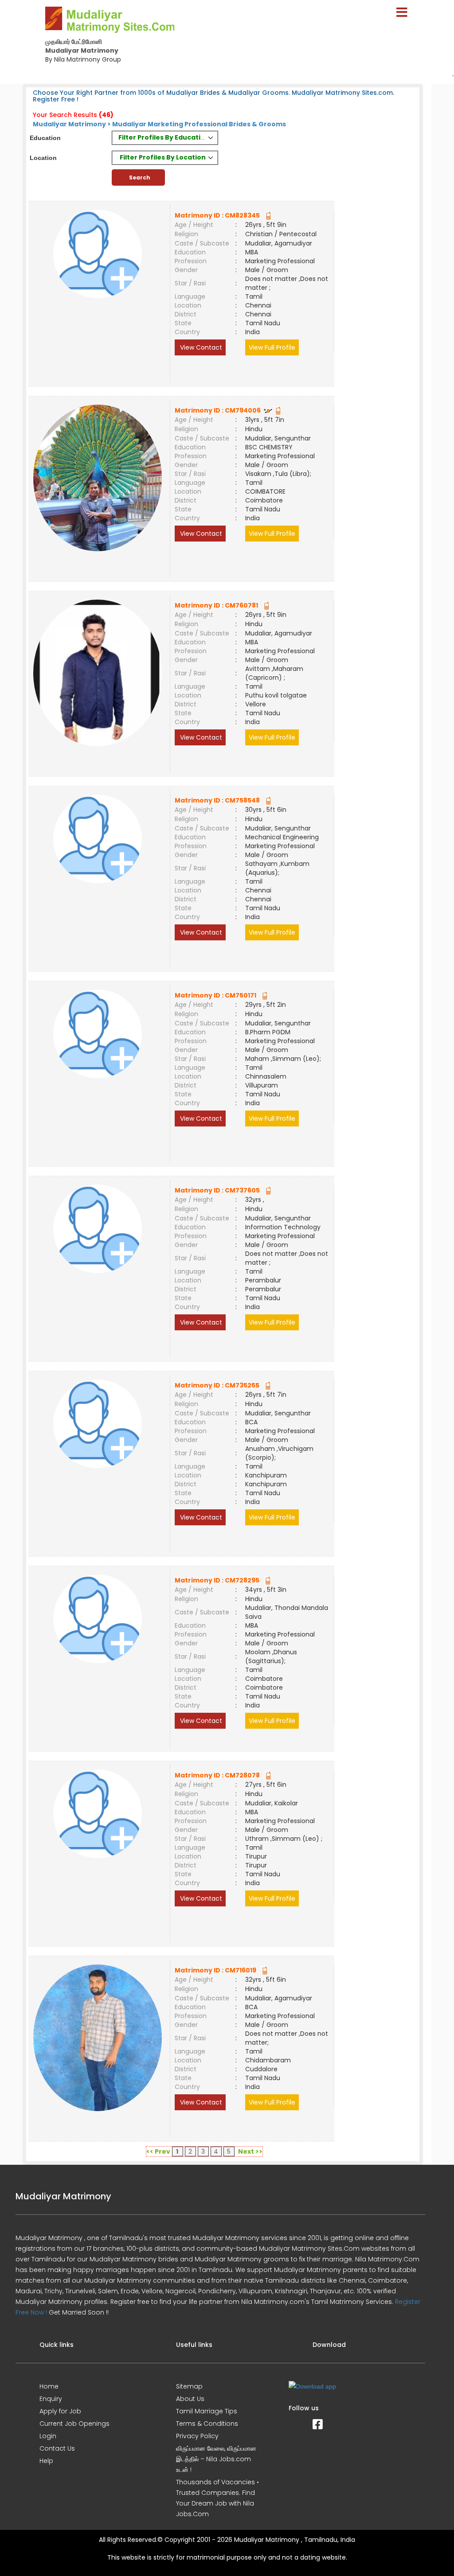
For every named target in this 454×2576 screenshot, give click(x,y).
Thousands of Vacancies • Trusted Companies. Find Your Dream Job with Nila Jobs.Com (217, 2498)
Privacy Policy (197, 2436)
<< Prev (158, 2151)
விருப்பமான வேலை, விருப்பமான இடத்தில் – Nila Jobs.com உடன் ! (216, 2459)
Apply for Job (60, 2411)
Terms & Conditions (207, 2424)
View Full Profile (272, 347)
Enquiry (51, 2399)
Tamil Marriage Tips (207, 2411)
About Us (190, 2399)
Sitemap (189, 2386)
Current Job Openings (74, 2424)
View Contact (200, 347)
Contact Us (57, 2448)
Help (46, 2461)
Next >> (250, 2151)
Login (48, 2436)
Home (49, 2386)
